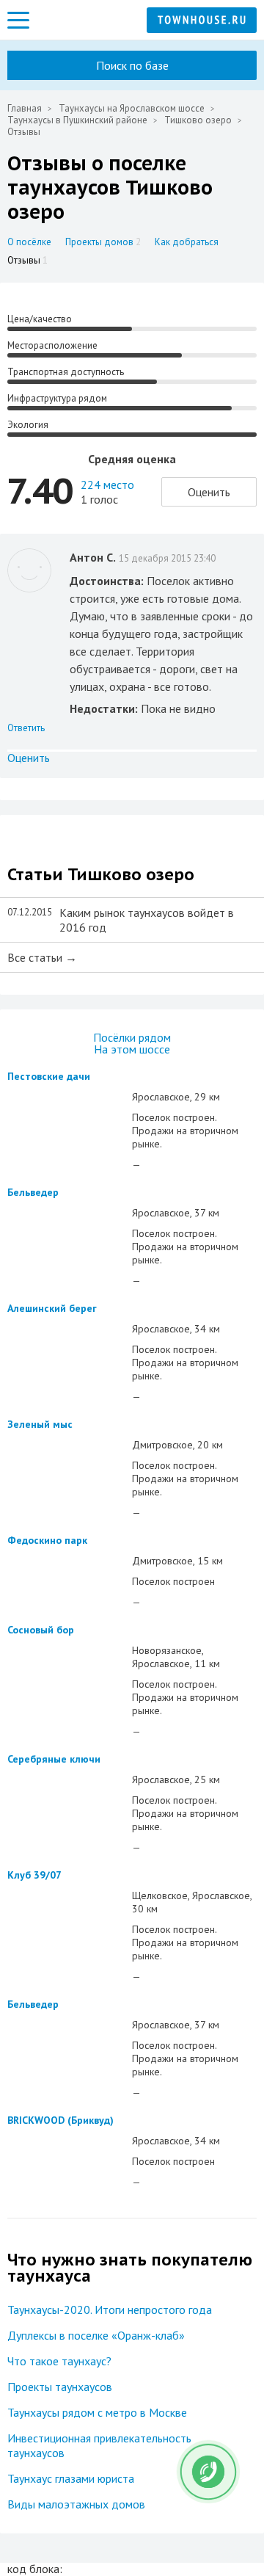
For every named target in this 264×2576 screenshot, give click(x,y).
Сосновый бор (41, 1630)
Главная (25, 108)
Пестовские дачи (49, 1076)
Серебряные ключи (54, 1759)
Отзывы (27, 260)
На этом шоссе (132, 1049)
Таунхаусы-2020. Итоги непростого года (110, 2310)
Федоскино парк (47, 1540)
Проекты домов (103, 242)
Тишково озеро (198, 120)
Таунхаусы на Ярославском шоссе (132, 108)
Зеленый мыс (40, 1424)
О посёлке (29, 242)
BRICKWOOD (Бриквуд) (60, 2120)
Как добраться (187, 242)
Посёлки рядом (132, 1037)
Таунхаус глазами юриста (71, 2478)
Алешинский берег (52, 1308)
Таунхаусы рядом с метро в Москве (97, 2412)
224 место (107, 485)
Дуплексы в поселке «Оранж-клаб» (96, 2335)
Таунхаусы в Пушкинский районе (77, 120)
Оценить (209, 492)
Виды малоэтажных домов (76, 2504)
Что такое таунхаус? (59, 2361)
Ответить (26, 728)
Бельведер (33, 1192)
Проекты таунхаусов (60, 2387)
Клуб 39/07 (34, 1875)
